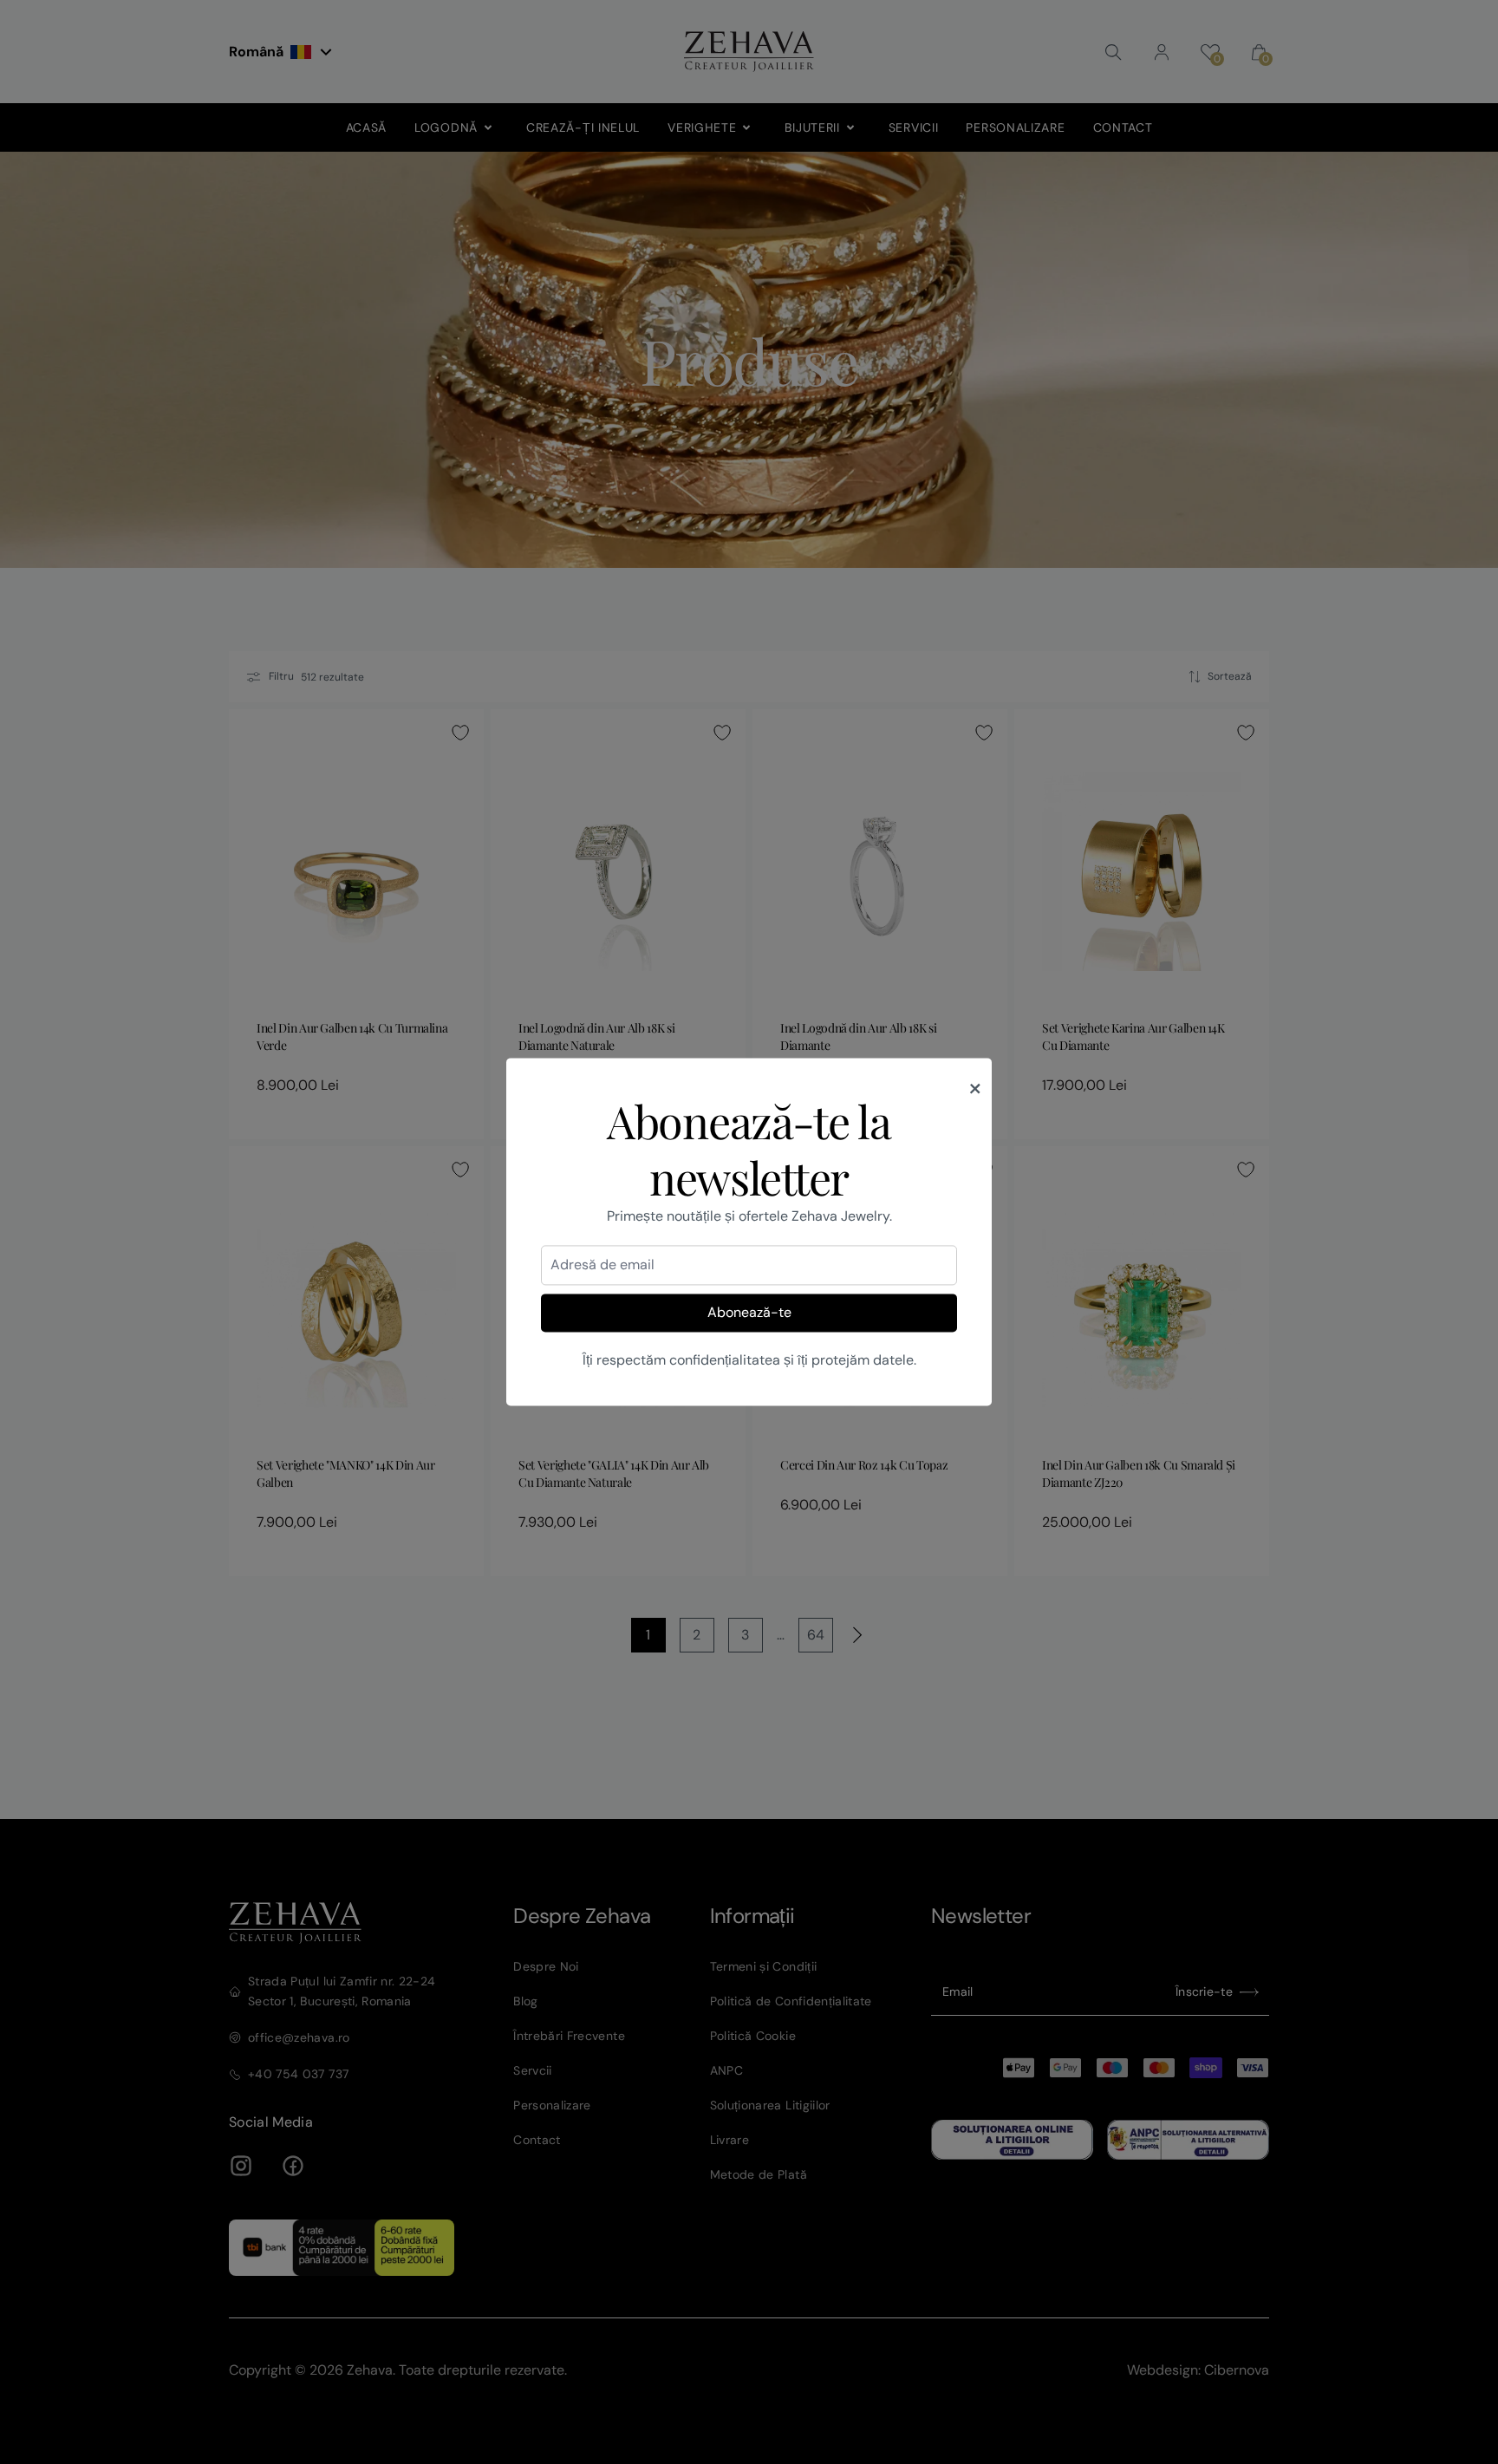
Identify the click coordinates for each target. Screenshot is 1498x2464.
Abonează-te (749, 1312)
